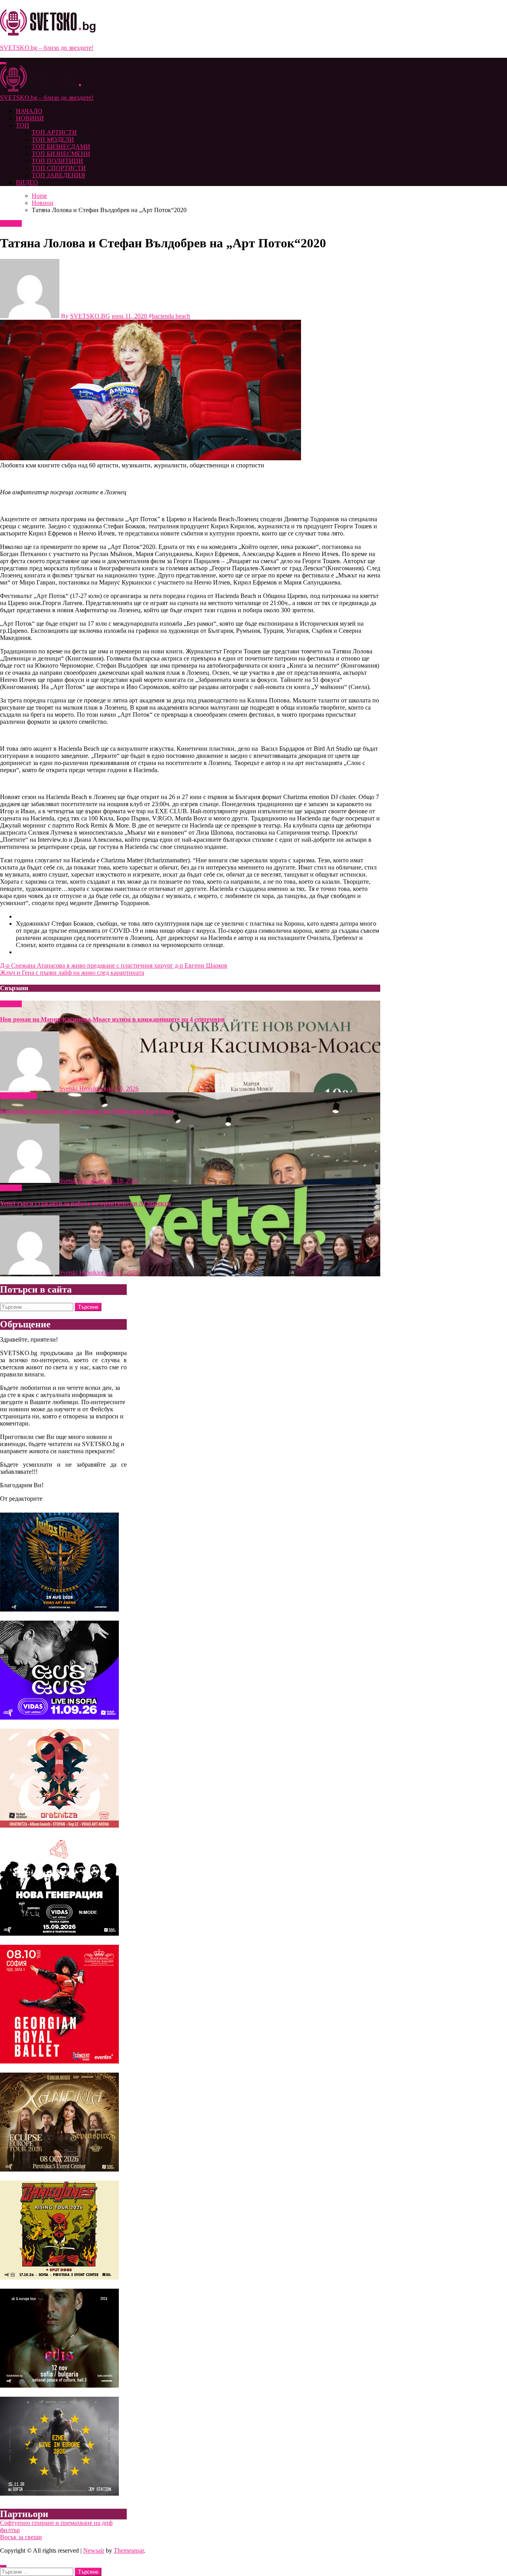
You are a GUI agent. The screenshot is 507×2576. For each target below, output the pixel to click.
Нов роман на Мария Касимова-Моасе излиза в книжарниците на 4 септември (112, 1019)
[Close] (3, 2566)
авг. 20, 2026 (122, 1089)
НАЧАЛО (29, 111)
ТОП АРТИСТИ (54, 132)
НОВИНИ (30, 118)
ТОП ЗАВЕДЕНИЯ (58, 175)
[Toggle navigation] (3, 63)
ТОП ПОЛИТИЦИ (57, 161)
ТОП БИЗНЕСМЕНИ (61, 154)
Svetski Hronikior (82, 1089)
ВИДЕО (27, 182)
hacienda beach (171, 316)
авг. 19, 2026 (122, 1181)
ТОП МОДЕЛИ (53, 140)
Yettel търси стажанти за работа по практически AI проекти (85, 1203)
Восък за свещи (21, 2537)
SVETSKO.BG (90, 316)
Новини (11, 223)
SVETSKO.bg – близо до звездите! (47, 48)
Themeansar (129, 2550)
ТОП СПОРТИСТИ (59, 168)
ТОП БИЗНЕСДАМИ (61, 147)
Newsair (94, 2550)
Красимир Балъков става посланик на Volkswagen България (87, 1111)
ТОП (23, 125)
